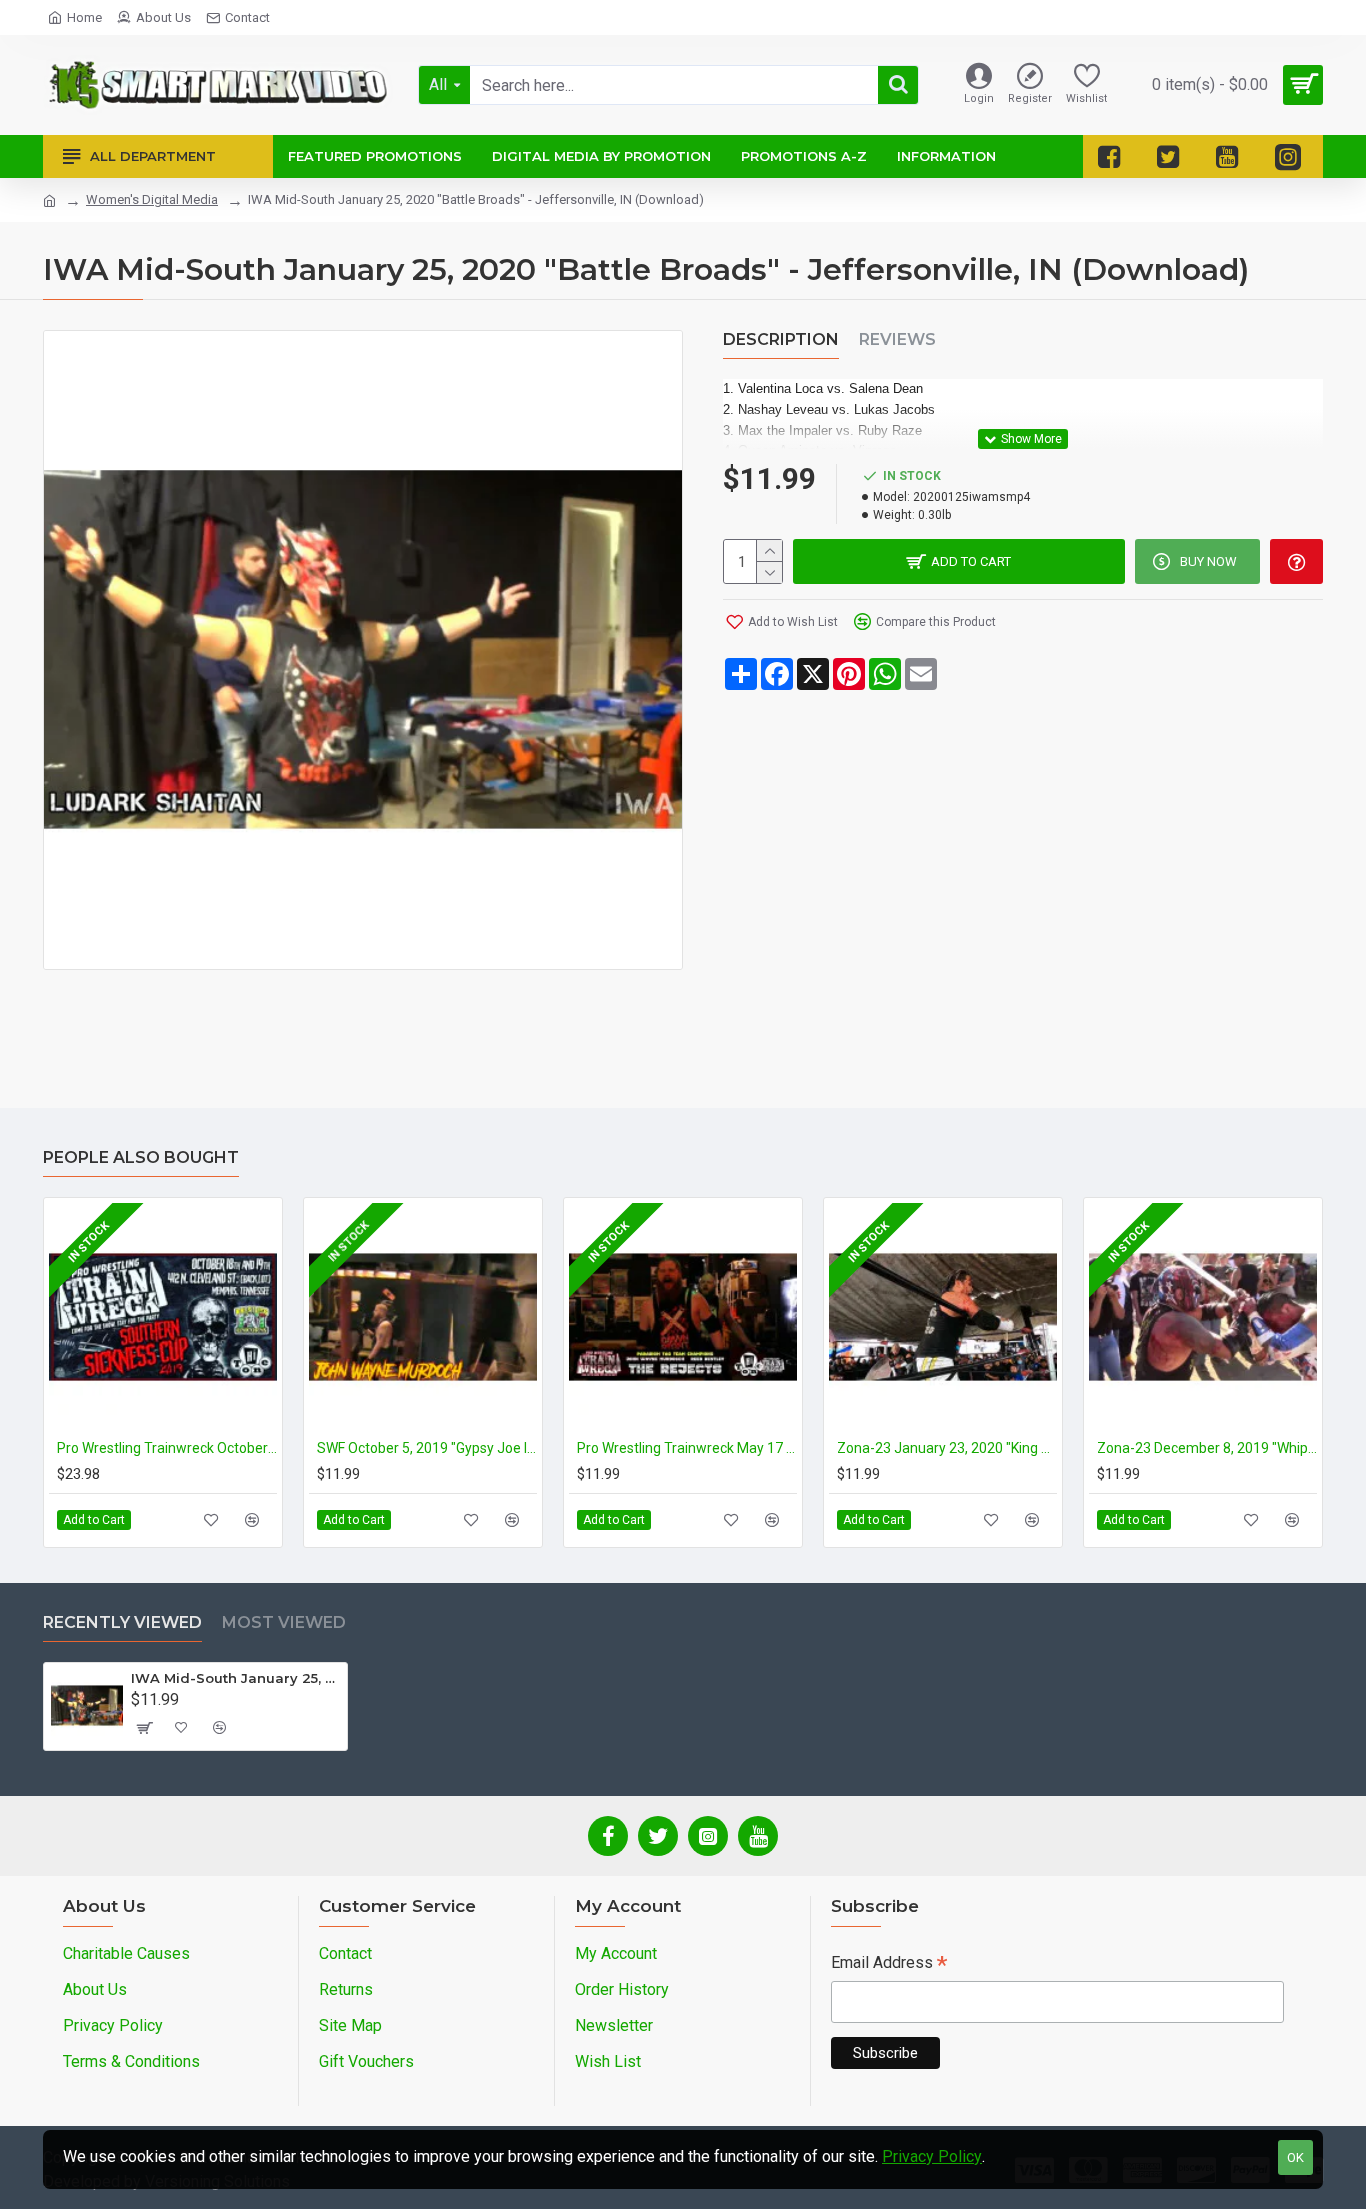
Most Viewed (284, 1622)
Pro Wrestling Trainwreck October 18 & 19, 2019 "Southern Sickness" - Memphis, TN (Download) (167, 1448)
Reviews (897, 339)
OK (1295, 2157)
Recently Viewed (122, 1622)
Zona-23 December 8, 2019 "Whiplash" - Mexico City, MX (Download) (1207, 1448)
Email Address (889, 1964)
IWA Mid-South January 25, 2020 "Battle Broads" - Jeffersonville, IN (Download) (235, 1678)
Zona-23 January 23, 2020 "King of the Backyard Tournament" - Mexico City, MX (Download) (947, 1448)
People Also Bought (141, 1157)
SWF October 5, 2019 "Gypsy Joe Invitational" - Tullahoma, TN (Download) (427, 1448)
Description (781, 339)
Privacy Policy (932, 2156)
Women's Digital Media (152, 199)
